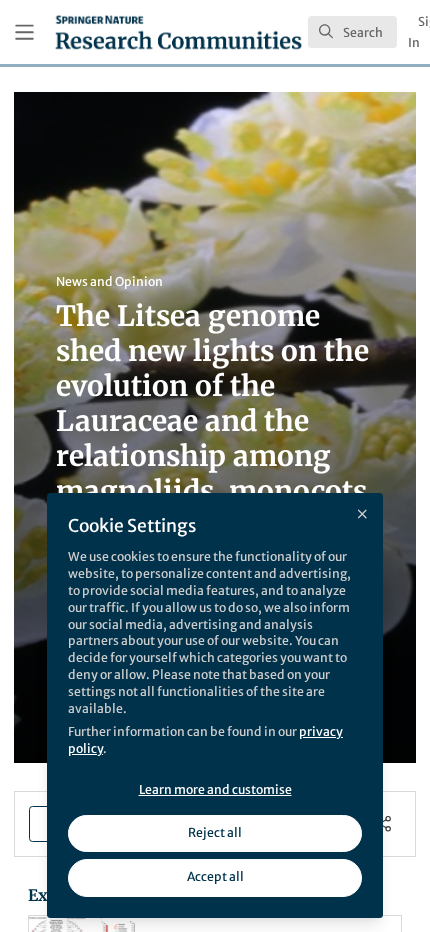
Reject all (215, 832)
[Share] (383, 823)
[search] (352, 32)
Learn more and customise (215, 789)
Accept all (215, 876)
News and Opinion (109, 281)
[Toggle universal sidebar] (24, 32)
